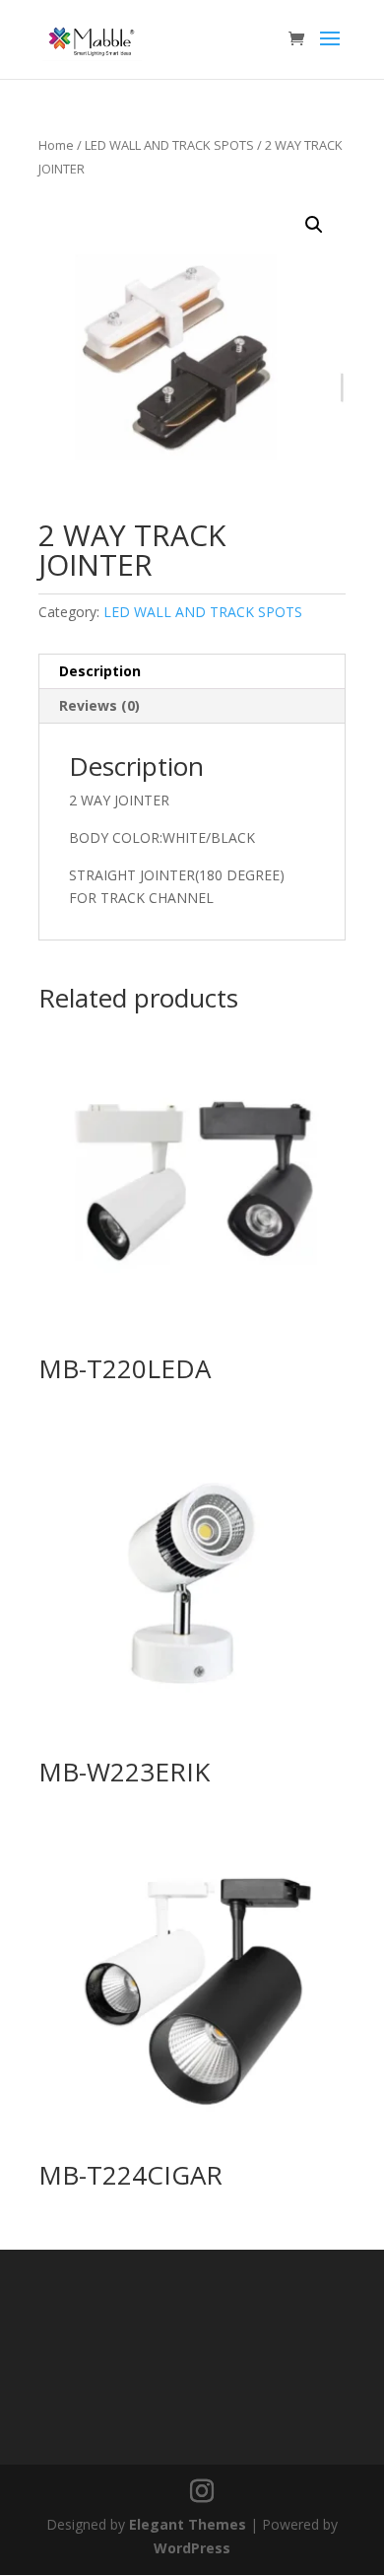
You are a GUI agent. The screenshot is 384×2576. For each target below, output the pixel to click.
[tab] (192, 672)
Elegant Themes (188, 2524)
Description (100, 671)
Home (56, 145)
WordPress (192, 2548)
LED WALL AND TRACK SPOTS (169, 145)
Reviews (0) (99, 705)
